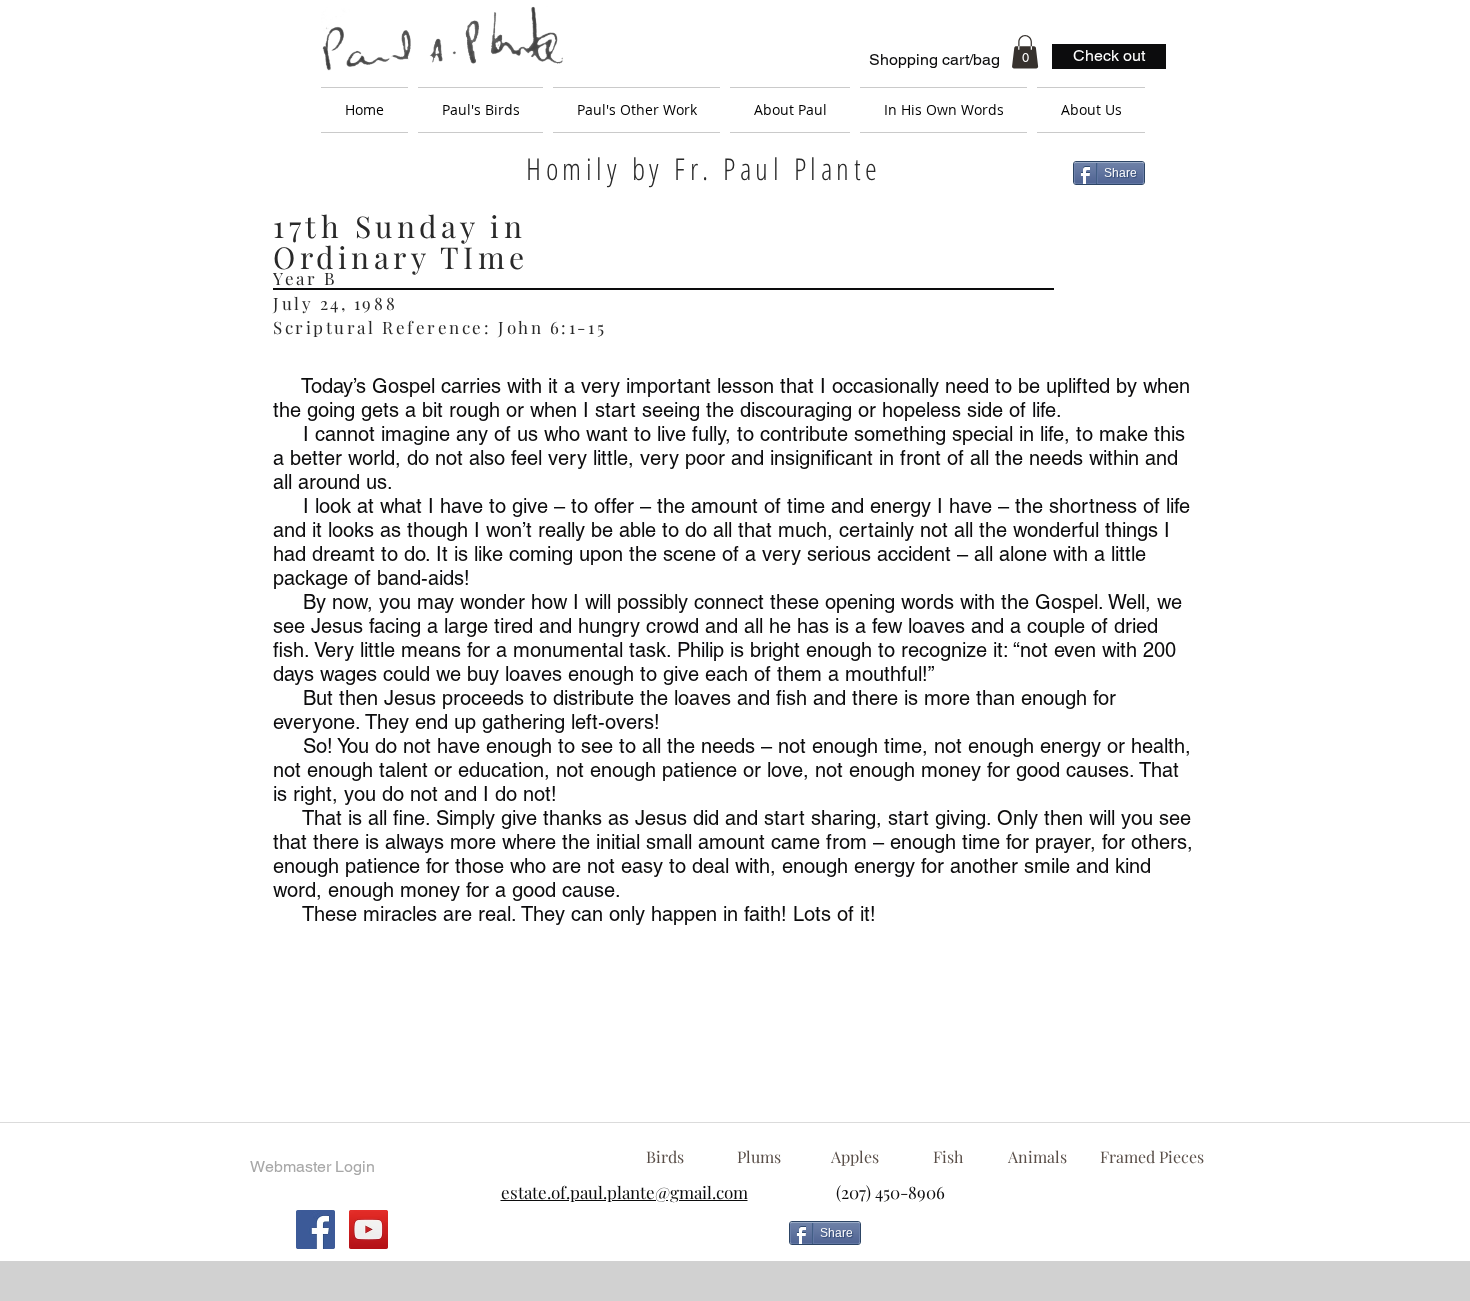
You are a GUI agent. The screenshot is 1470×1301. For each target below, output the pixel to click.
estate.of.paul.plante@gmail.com (624, 1192)
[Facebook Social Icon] (315, 1229)
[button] (1025, 51)
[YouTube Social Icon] (368, 1229)
